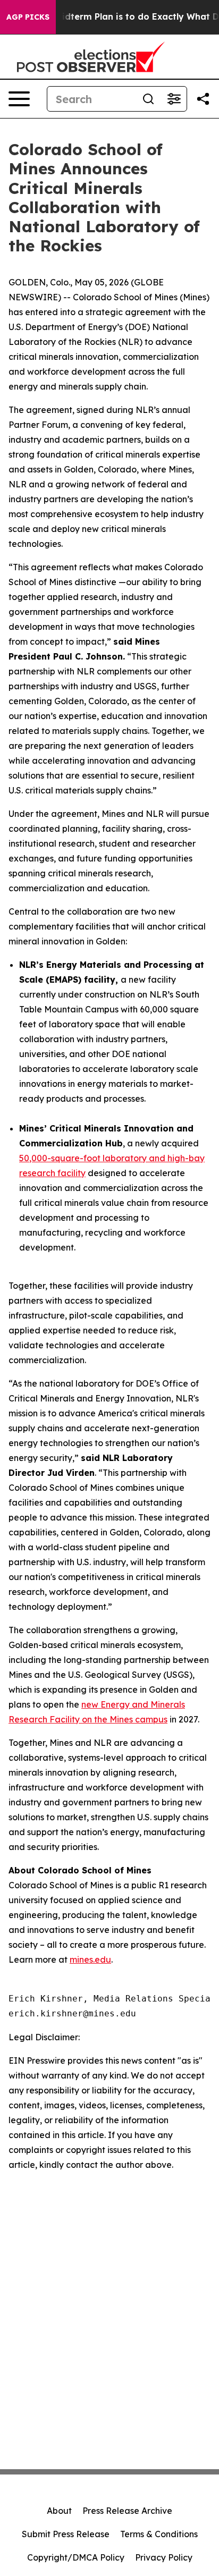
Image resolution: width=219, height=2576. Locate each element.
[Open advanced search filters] (174, 99)
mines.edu (90, 1960)
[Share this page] (203, 99)
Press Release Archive (127, 2511)
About (59, 2511)
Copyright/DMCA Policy (76, 2557)
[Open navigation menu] (19, 99)
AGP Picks (28, 17)
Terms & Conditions (159, 2534)
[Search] (148, 99)
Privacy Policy (164, 2557)
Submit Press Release (66, 2534)
